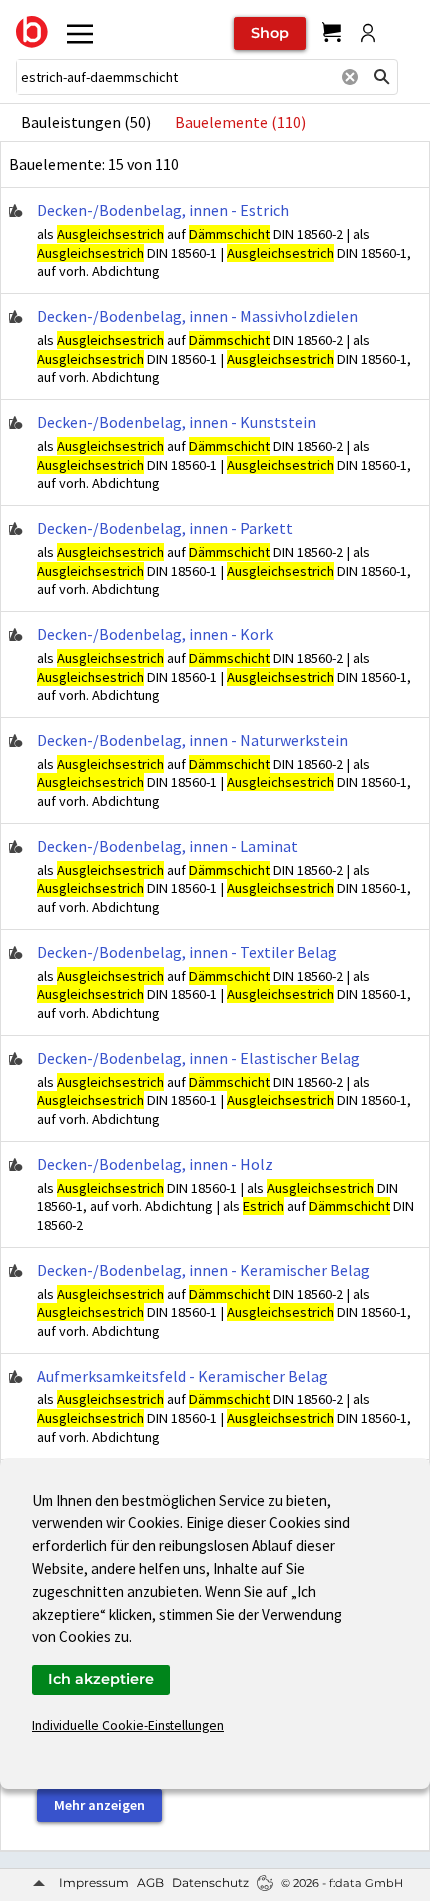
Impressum (94, 1882)
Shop (270, 33)
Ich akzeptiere (101, 1679)
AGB (150, 1882)
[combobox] (175, 77)
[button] (382, 77)
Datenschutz (210, 1882)
